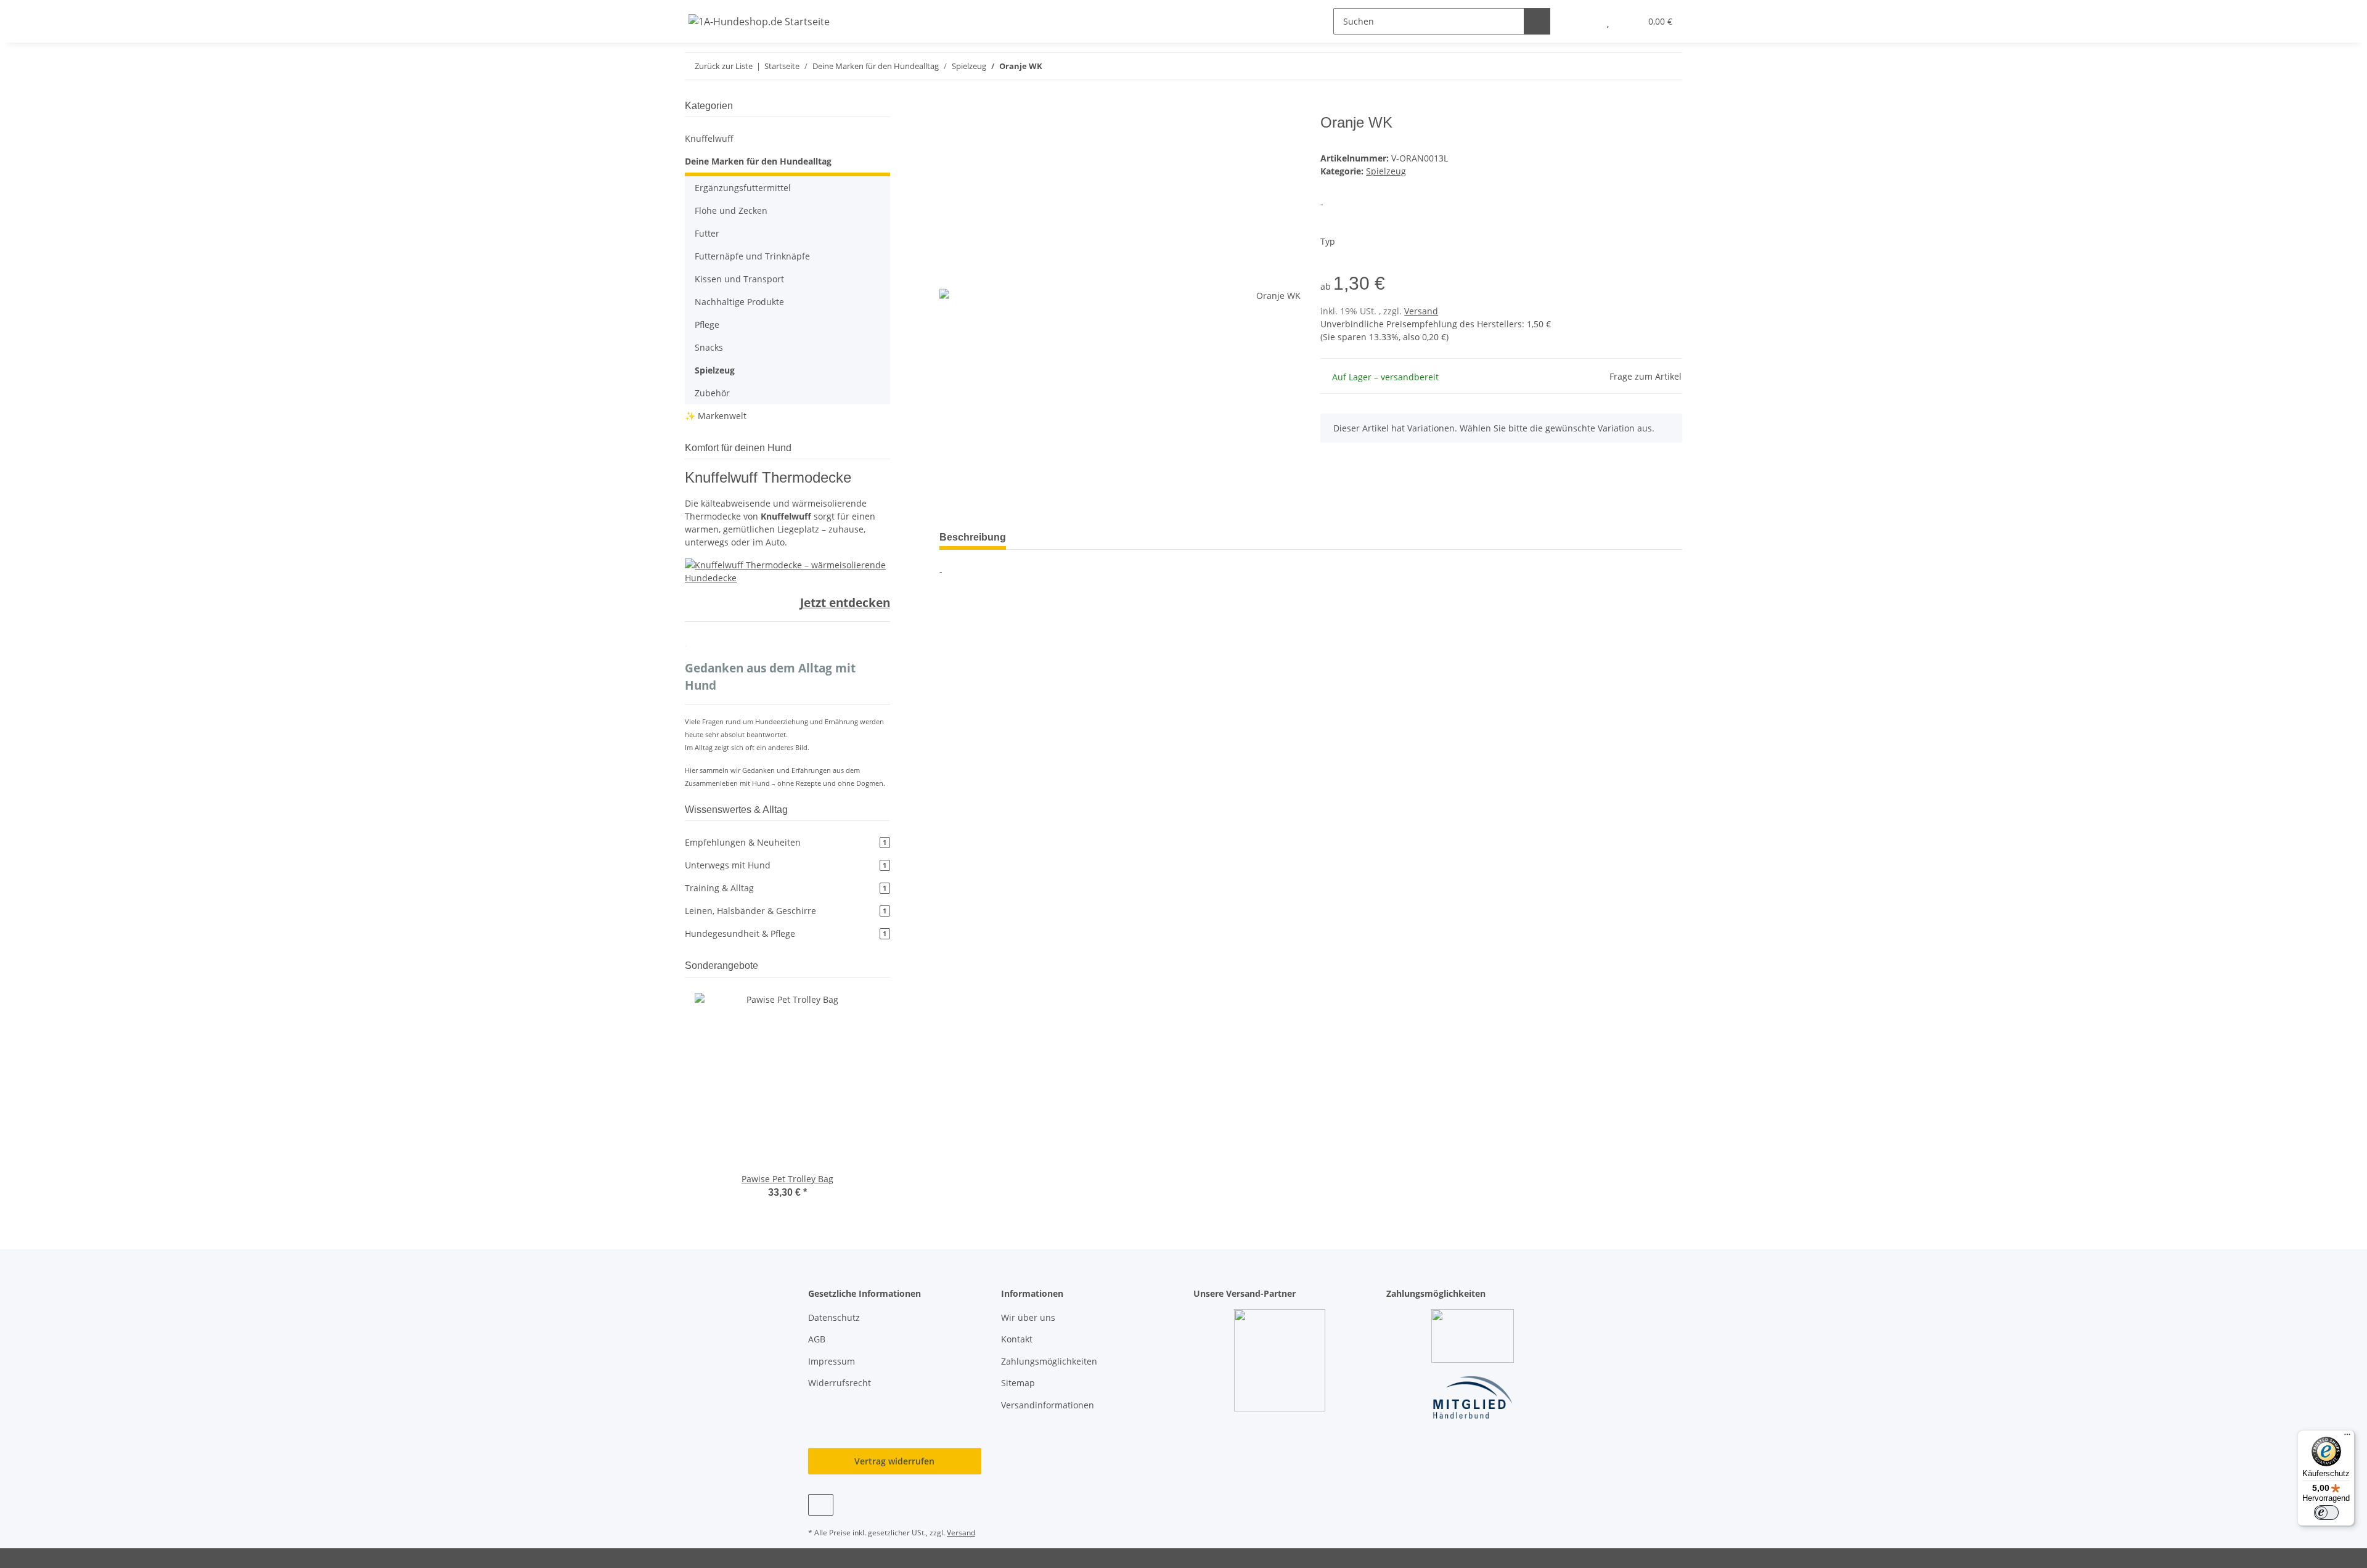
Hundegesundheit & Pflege (786, 933)
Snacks (709, 347)
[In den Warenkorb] (949, 107)
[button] (1583, 21)
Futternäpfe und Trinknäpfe (752, 256)
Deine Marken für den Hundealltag (758, 161)
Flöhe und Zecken (731, 210)
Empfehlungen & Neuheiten (786, 842)
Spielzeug (1386, 171)
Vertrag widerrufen (894, 1461)
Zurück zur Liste (724, 66)
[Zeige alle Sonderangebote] (886, 966)
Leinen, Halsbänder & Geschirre (786, 911)
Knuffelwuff (709, 138)
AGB (817, 1339)
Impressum (832, 1361)
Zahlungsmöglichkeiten (1049, 1361)
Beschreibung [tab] (973, 537)
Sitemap (1018, 1383)
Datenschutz (834, 1317)
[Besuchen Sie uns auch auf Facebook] (821, 1505)
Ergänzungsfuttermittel (743, 188)
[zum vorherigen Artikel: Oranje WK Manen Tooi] (1642, 66)
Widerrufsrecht (840, 1383)
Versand (1421, 311)
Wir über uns (1028, 1317)
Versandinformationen (1048, 1405)
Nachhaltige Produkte (739, 302)
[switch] (2326, 1513)
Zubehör (712, 393)
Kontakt (1017, 1339)
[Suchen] (1537, 21)
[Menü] (2347, 1437)
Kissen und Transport (739, 279)
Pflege (707, 325)
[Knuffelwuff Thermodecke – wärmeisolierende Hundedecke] (787, 570)
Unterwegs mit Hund (786, 865)
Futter (707, 233)
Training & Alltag (786, 888)
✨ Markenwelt (716, 416)
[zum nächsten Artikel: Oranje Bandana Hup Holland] (1669, 66)
